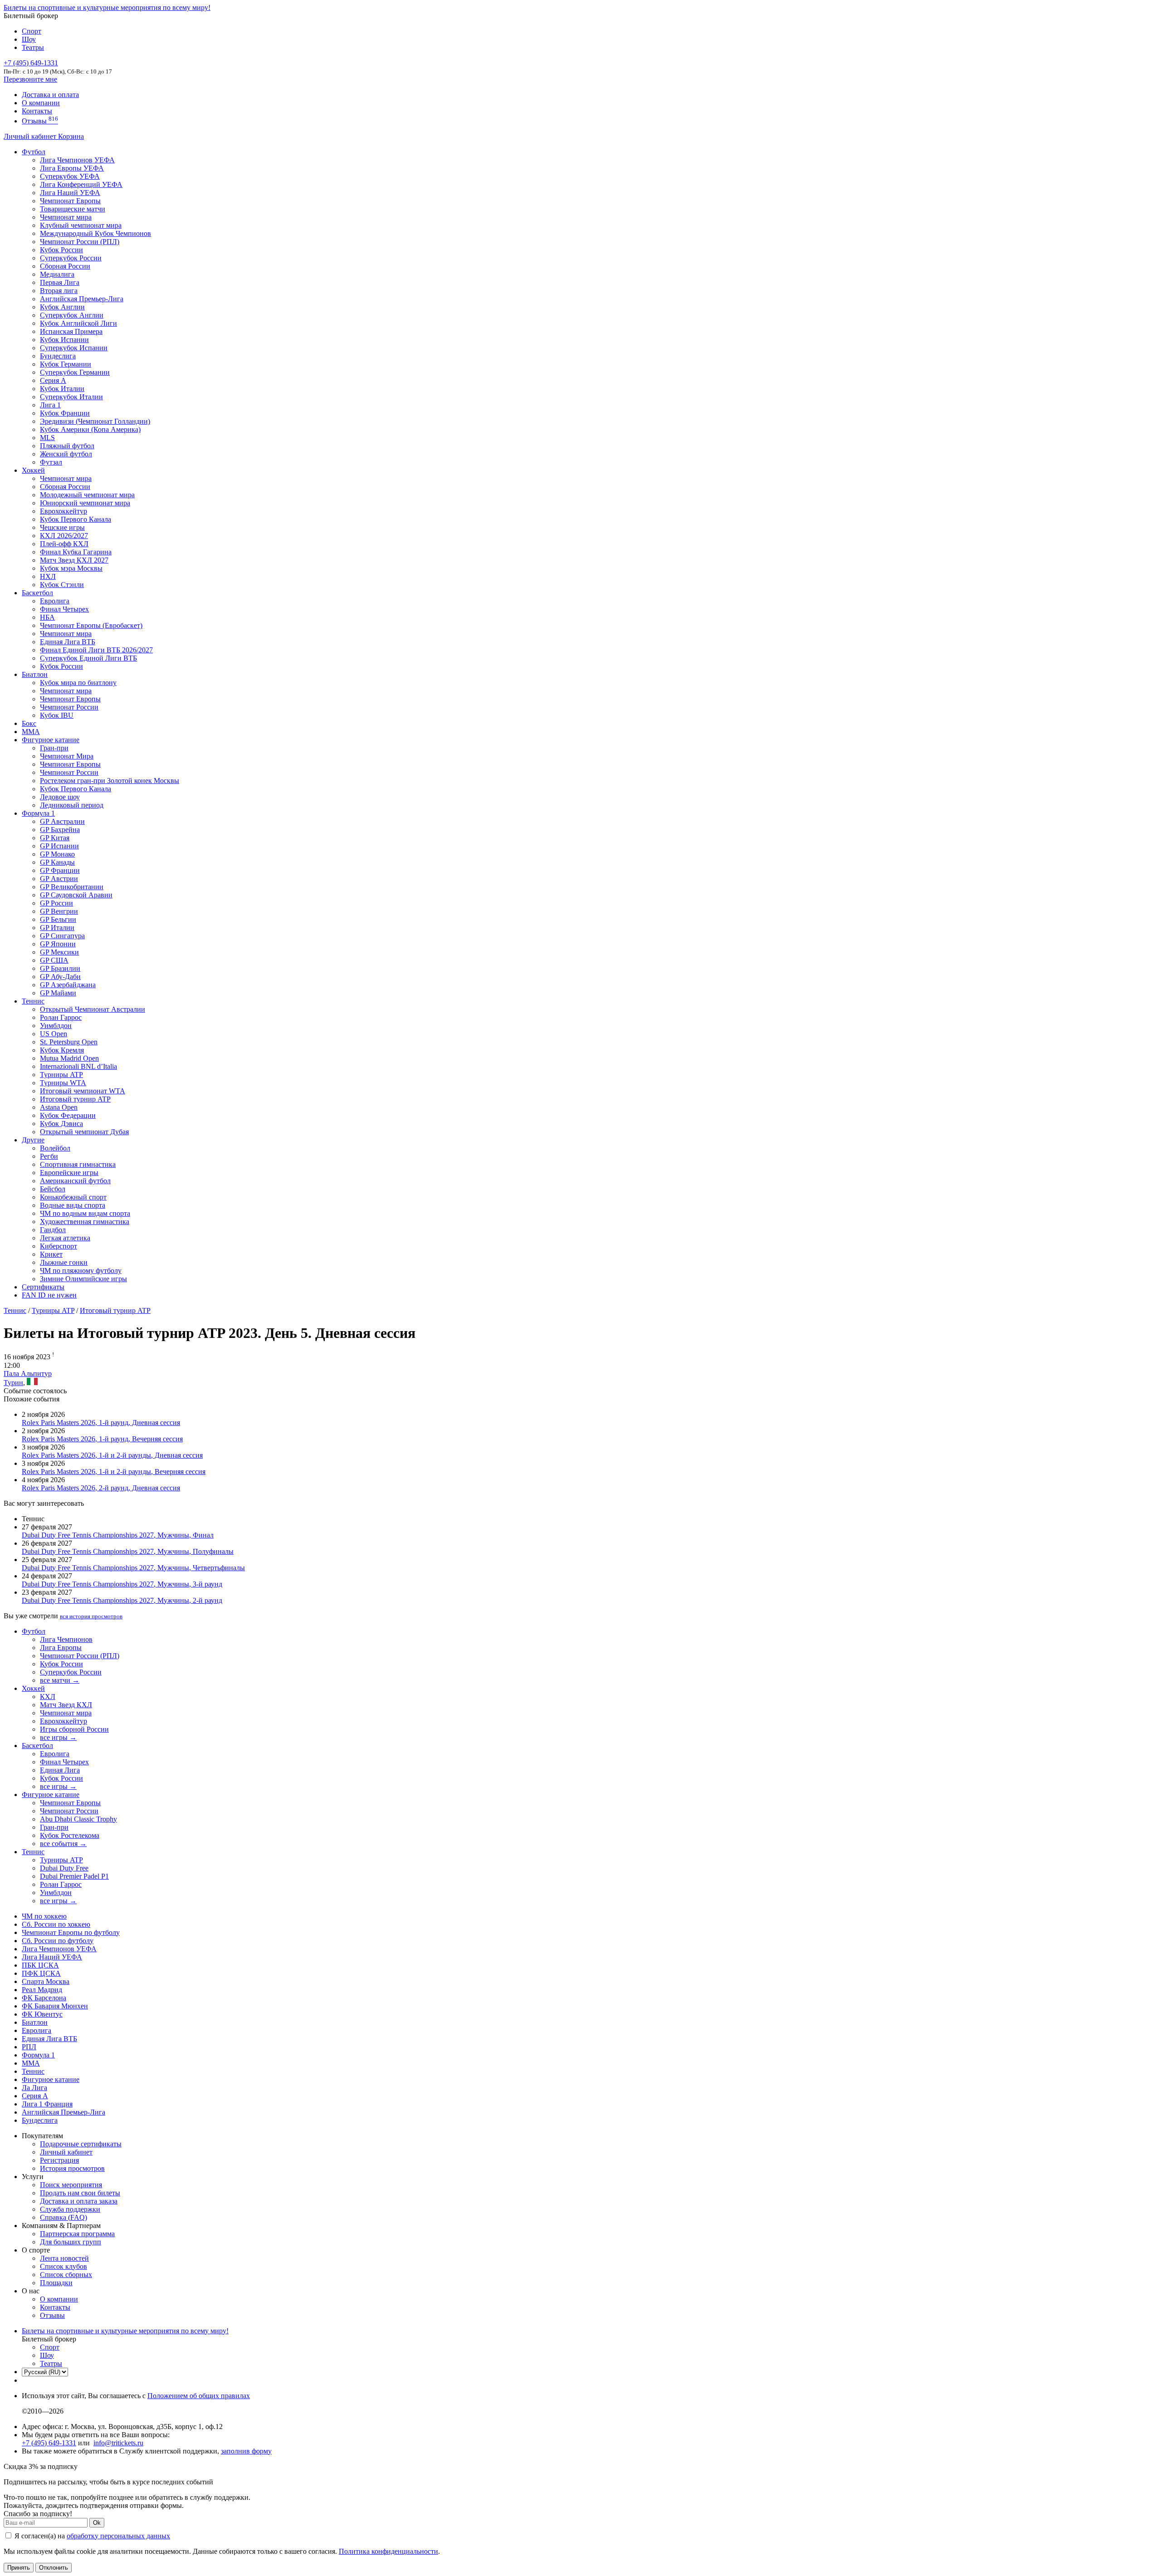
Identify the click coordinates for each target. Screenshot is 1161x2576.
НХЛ (48, 576)
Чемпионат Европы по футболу (71, 1932)
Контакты (37, 111)
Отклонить (54, 2568)
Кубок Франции (65, 413)
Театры (33, 47)
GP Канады (57, 862)
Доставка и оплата (50, 95)
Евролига (55, 601)
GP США (54, 960)
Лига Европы (61, 1648)
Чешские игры (62, 527)
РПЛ (29, 2047)
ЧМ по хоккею (44, 1916)
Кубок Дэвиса (61, 1124)
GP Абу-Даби (60, 977)
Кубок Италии (62, 389)
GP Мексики (59, 952)
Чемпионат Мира (67, 756)
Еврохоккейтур (63, 511)
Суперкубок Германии (75, 372)
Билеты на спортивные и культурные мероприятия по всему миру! (107, 7)
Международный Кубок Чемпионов (95, 233)
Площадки (56, 2283)
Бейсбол (53, 1189)
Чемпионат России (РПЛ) (80, 1656)
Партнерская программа (77, 2234)
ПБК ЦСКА (40, 1965)
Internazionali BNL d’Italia (78, 1066)
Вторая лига (59, 291)
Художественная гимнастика (85, 1222)
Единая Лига (60, 1770)
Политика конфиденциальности (388, 2551)
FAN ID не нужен (49, 1295)
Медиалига (57, 274)
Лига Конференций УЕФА (81, 184)
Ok (97, 2523)
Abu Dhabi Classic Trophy (78, 1819)
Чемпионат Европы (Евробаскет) (91, 625)
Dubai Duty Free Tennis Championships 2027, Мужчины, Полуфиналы (128, 1551)
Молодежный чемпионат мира (87, 495)
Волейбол (55, 1148)
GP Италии (57, 928)
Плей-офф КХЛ (64, 544)
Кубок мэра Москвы (71, 568)
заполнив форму (246, 2451)
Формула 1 (38, 813)
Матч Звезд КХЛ (66, 1705)
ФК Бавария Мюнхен (55, 2006)
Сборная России (65, 266)
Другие (33, 1140)
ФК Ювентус (42, 2014)
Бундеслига (58, 356)
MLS (47, 438)
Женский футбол (66, 454)
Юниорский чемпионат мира (85, 503)
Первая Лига (60, 282)
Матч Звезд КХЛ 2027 (74, 560)
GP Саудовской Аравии (76, 895)
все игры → (58, 1737)
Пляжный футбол (67, 446)
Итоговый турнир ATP (75, 1099)
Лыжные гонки (64, 1262)
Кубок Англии (62, 307)
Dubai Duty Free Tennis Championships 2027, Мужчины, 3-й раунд (122, 1584)
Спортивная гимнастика (78, 1164)
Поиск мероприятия (71, 2185)
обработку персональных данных (118, 2536)
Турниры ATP (61, 1075)
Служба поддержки (70, 2209)
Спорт (32, 31)
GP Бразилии (60, 968)
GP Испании (59, 846)
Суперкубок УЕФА (70, 176)
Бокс (29, 723)
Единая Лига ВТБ (49, 2039)
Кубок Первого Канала (76, 519)
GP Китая (55, 838)
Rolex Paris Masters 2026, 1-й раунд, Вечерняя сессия (102, 1439)
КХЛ (48, 1697)
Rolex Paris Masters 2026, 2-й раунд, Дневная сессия (101, 1488)
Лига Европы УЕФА (72, 168)
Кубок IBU (57, 715)
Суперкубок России (71, 258)
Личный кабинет (31, 136)
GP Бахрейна (60, 830)
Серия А (53, 380)
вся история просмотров (91, 1616)
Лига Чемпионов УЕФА (77, 160)
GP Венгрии (59, 911)
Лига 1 (50, 405)
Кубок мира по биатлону (78, 683)
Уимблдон (56, 1026)
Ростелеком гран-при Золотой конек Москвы (110, 781)
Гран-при (54, 748)
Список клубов (63, 2266)
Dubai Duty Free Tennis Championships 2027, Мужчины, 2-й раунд (122, 1600)
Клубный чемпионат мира (81, 225)
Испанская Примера (71, 331)
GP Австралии (62, 821)
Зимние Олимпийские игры (83, 1279)
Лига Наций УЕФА (70, 193)
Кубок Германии (66, 364)
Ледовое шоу (60, 797)
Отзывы (40, 121)
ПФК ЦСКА (41, 1973)
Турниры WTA (63, 1083)
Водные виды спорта (73, 1205)
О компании (41, 103)
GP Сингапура (62, 936)
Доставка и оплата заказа (79, 2201)
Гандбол (53, 1230)
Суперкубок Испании (74, 348)
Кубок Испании (64, 340)
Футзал (51, 462)
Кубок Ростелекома (70, 1835)
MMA (31, 732)
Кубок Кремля (62, 1050)
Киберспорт (59, 1246)
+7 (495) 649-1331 (49, 2443)
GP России (56, 903)
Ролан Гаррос (61, 1017)
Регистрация (59, 2160)
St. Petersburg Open (69, 1042)
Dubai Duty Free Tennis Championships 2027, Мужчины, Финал (118, 1535)
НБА (47, 617)
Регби (49, 1156)
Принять (19, 2568)
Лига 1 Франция (47, 2104)
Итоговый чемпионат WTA (83, 1091)
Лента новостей (64, 2258)
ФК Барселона (44, 1998)
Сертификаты (43, 1287)
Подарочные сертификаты (81, 2144)
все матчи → (60, 1680)
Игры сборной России (74, 1729)
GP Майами (58, 993)
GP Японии (58, 944)
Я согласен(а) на (91, 2536)
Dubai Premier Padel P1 (74, 1876)
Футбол (34, 152)
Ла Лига (34, 2088)
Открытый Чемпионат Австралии (93, 1009)
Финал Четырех (64, 609)
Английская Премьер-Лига (82, 299)
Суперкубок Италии (71, 397)
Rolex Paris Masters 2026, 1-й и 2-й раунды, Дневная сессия (112, 1455)
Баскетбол (37, 593)
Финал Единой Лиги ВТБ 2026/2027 (96, 650)
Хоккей (33, 470)
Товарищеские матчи (73, 209)
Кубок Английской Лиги (78, 323)
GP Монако (57, 854)
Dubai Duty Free (64, 1868)
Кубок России (61, 666)
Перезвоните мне (30, 79)
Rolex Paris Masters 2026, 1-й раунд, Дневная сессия (101, 1423)
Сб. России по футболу (58, 1941)
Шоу (29, 39)
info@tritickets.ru (118, 2443)
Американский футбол (75, 1181)
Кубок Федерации (68, 1115)
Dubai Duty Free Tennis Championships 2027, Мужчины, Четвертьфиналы (133, 1568)
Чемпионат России (69, 707)
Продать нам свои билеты (80, 2193)
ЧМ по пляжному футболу (81, 1271)
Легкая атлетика (65, 1238)
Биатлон (35, 674)
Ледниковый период (72, 805)
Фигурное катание (51, 740)
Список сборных (66, 2275)
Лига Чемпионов (66, 1639)
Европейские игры (69, 1173)
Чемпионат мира (66, 217)
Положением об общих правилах (199, 2396)
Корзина (71, 136)
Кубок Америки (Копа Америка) (90, 429)
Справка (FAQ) (63, 2217)
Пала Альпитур (28, 1374)
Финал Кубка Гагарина (76, 552)
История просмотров (72, 2168)
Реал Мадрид (42, 1990)
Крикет (51, 1254)
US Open (54, 1034)
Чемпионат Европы (70, 201)
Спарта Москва (46, 1981)
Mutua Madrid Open (69, 1058)
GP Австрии (59, 879)
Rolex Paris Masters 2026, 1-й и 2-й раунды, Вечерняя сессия (114, 1472)
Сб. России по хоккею (56, 1924)
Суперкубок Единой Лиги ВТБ (88, 658)
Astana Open (59, 1107)
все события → (63, 1844)
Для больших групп (71, 2242)
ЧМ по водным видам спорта (85, 1213)
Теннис (33, 1001)
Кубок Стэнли (62, 585)
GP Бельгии (58, 919)
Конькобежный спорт (73, 1197)
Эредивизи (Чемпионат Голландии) (95, 421)
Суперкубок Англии (72, 315)
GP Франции (60, 870)
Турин (13, 1383)
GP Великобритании (72, 887)
